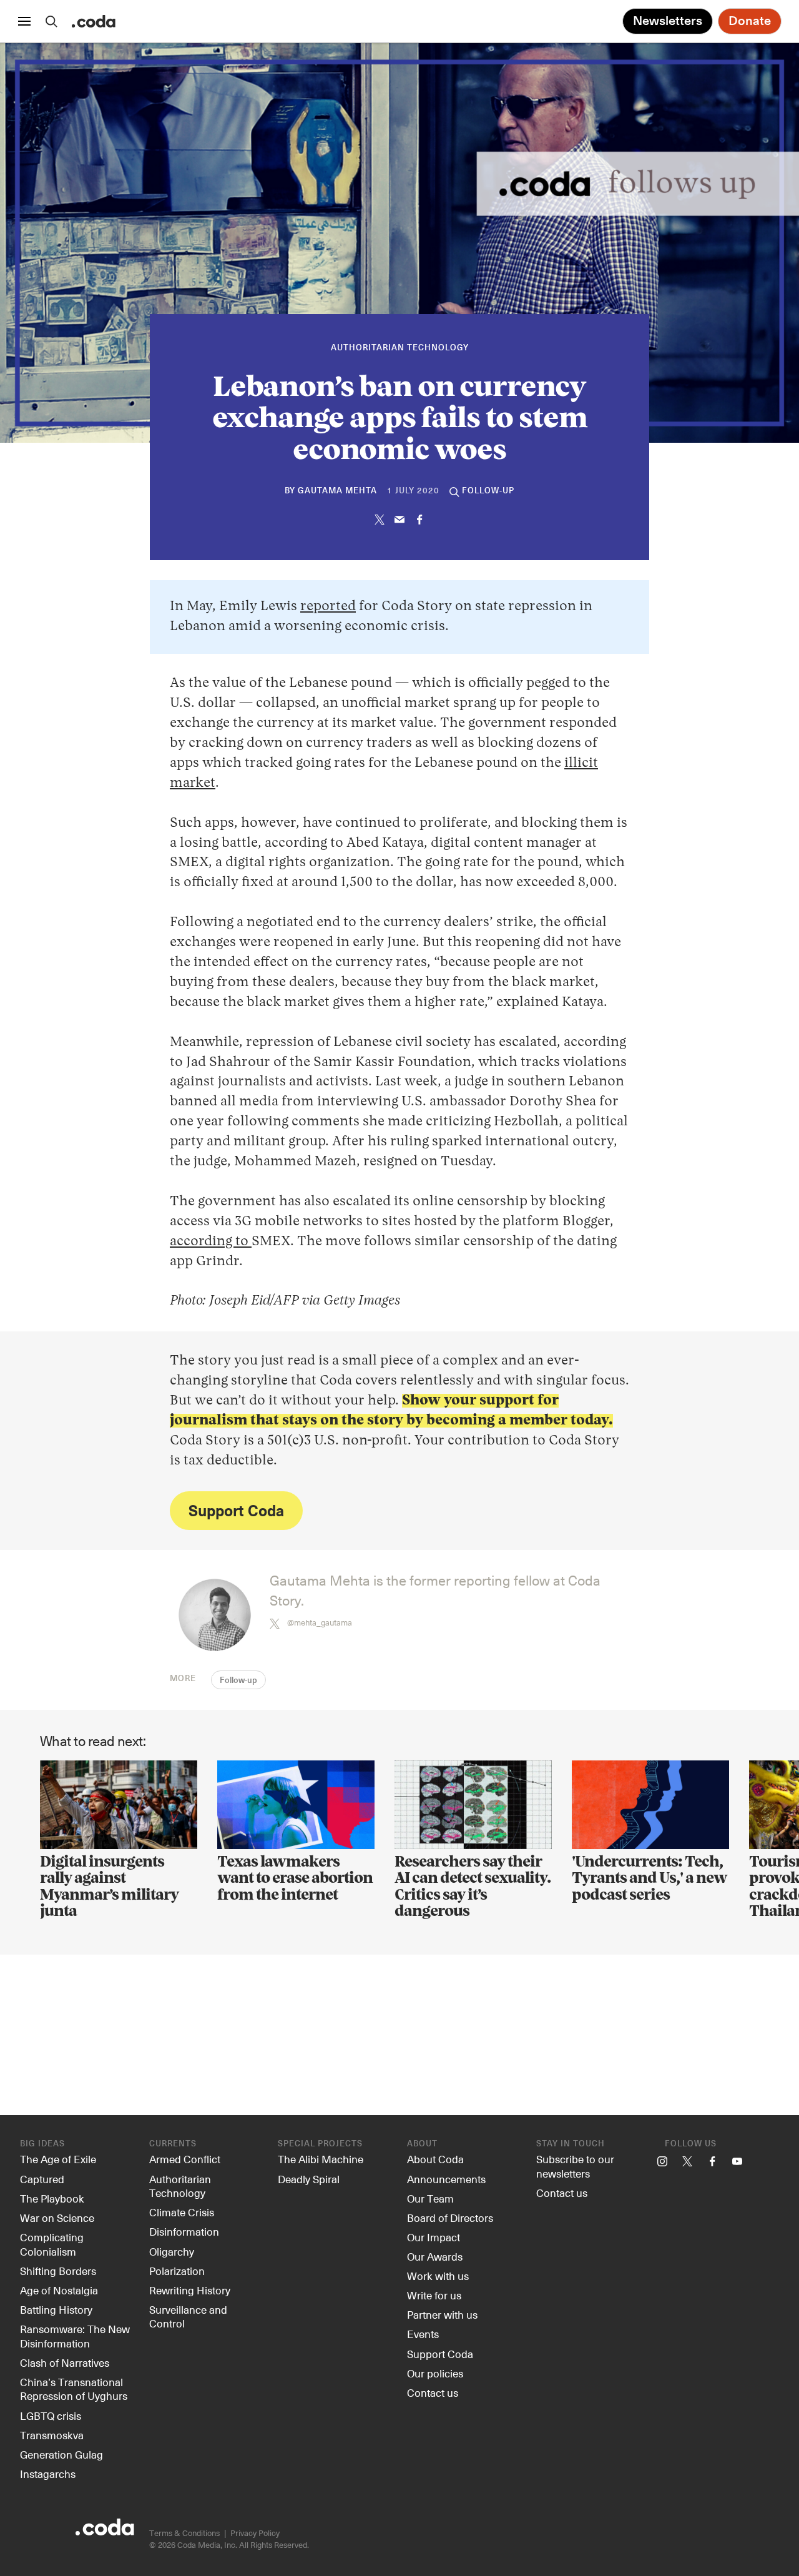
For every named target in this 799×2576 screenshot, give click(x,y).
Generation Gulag (61, 2454)
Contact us (433, 2392)
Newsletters (668, 21)
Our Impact (434, 2237)
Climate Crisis (182, 2212)
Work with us (438, 2276)
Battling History (56, 2309)
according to (211, 1241)
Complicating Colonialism (52, 2244)
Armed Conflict (185, 2159)
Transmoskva (52, 2435)
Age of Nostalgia (59, 2290)
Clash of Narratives (65, 2362)
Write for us (434, 2295)
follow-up (488, 491)
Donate (750, 21)
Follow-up (238, 1681)
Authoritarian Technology (400, 348)
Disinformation (184, 2231)
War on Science (57, 2218)
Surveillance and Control (188, 2317)
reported (328, 606)
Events (423, 2334)
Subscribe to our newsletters (575, 2166)
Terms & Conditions (184, 2533)
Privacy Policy (255, 2533)
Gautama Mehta (337, 491)
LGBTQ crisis (51, 2416)
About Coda (435, 2159)
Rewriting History (190, 2290)
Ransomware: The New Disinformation (75, 2336)
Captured (42, 2179)
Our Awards (435, 2256)
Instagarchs (48, 2474)
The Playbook (52, 2198)
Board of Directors (450, 2218)
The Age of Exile (58, 2159)
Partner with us (442, 2314)
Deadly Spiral (309, 2179)
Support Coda (236, 1510)
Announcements (446, 2179)
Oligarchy (172, 2251)
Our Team (430, 2198)
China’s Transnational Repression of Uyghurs (74, 2389)
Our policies (435, 2373)
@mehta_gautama (320, 1622)
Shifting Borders (58, 2271)
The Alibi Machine (321, 2159)
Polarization (177, 2271)
